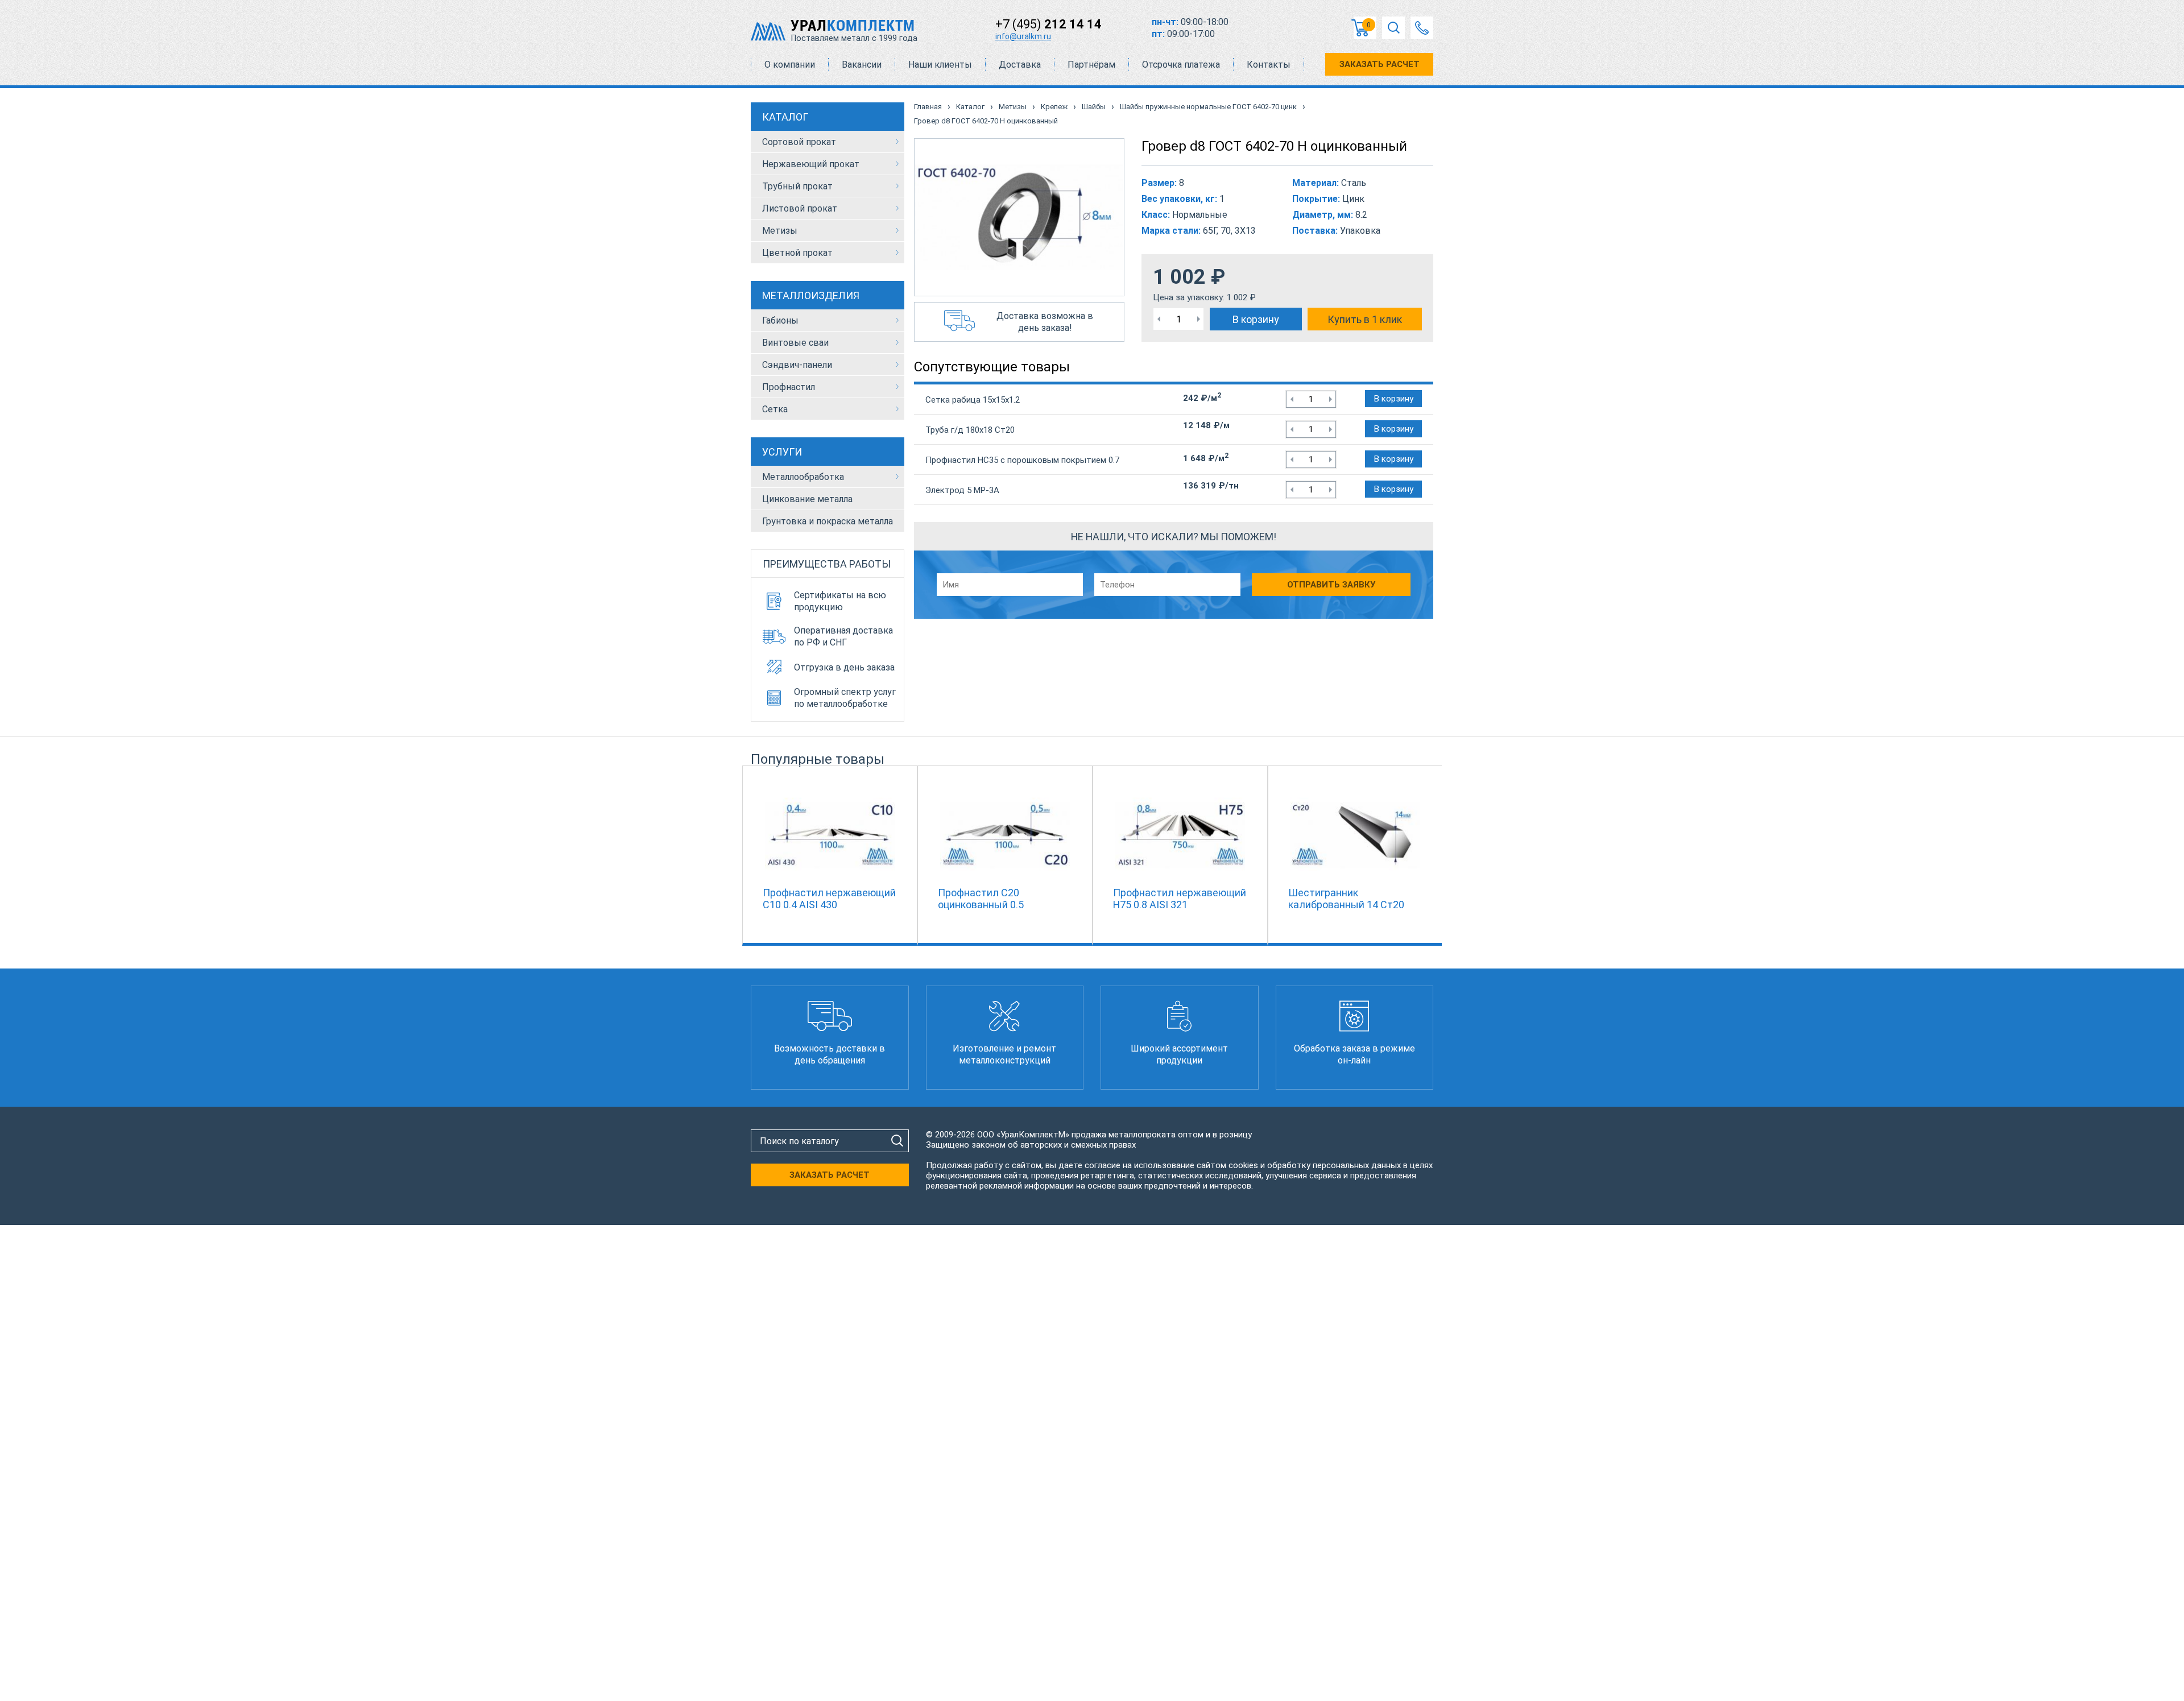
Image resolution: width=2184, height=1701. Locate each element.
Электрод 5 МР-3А (962, 490)
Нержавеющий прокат (811, 164)
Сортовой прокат (799, 142)
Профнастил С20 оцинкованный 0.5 (981, 899)
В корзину (1256, 319)
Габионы (780, 320)
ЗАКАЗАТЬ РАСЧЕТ (1380, 64)
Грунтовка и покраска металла (828, 521)
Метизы (780, 231)
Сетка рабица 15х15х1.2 (973, 400)
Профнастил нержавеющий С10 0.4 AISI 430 (829, 899)
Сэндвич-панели (797, 365)
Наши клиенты (940, 65)
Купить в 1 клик (1365, 319)
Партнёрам (1091, 65)
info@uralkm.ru (1023, 36)
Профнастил (789, 387)
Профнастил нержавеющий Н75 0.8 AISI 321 (1180, 899)
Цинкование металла (807, 499)
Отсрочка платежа (1181, 65)
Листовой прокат (800, 208)
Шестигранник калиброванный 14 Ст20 (1346, 899)
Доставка (1020, 65)
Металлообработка (803, 477)
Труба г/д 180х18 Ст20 (970, 430)
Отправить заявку (1331, 585)
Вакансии (862, 65)
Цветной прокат (797, 253)
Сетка (775, 409)
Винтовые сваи (795, 343)
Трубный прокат (797, 186)
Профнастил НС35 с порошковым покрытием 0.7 (1022, 460)
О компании (790, 65)
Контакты (1269, 65)
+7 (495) (1048, 24)
